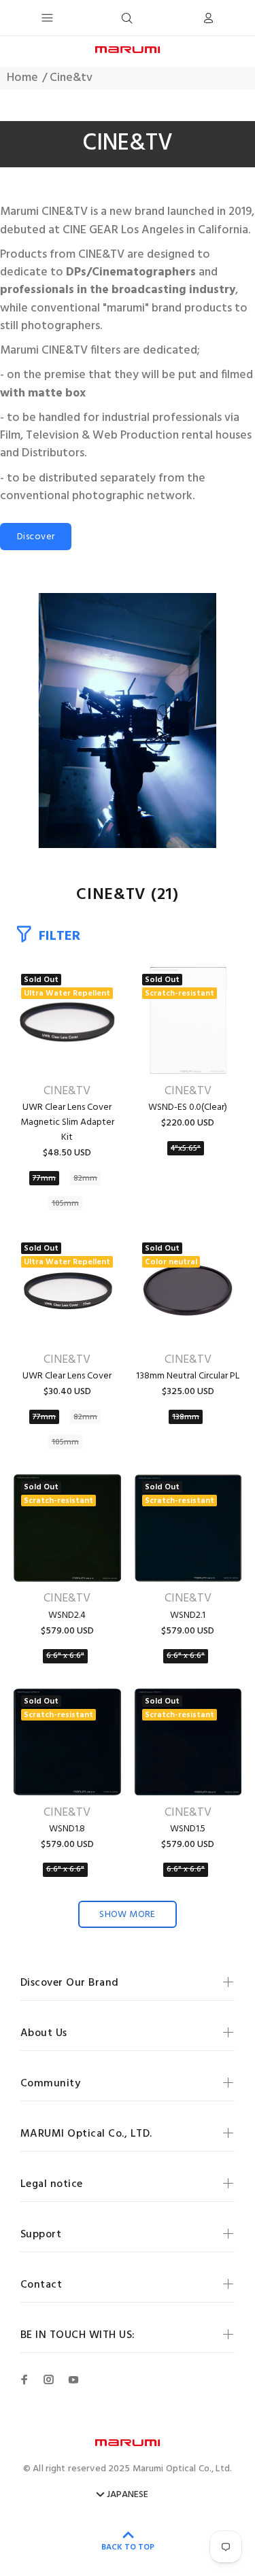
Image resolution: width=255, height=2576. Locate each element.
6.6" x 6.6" (65, 1656)
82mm (85, 1179)
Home (22, 78)
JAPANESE (128, 2495)
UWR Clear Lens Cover (67, 1376)
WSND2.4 (67, 1615)
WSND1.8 (67, 1829)
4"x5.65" (186, 1149)
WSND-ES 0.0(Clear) (188, 1107)
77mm (44, 1179)
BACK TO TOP (128, 2547)
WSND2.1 (188, 1615)
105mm (65, 1204)
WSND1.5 (188, 1829)
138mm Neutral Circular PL (188, 1376)
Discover (36, 537)
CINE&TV (67, 1091)
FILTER (60, 936)
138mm (186, 1417)
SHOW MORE (128, 1915)
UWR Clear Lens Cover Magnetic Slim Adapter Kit (67, 1122)
